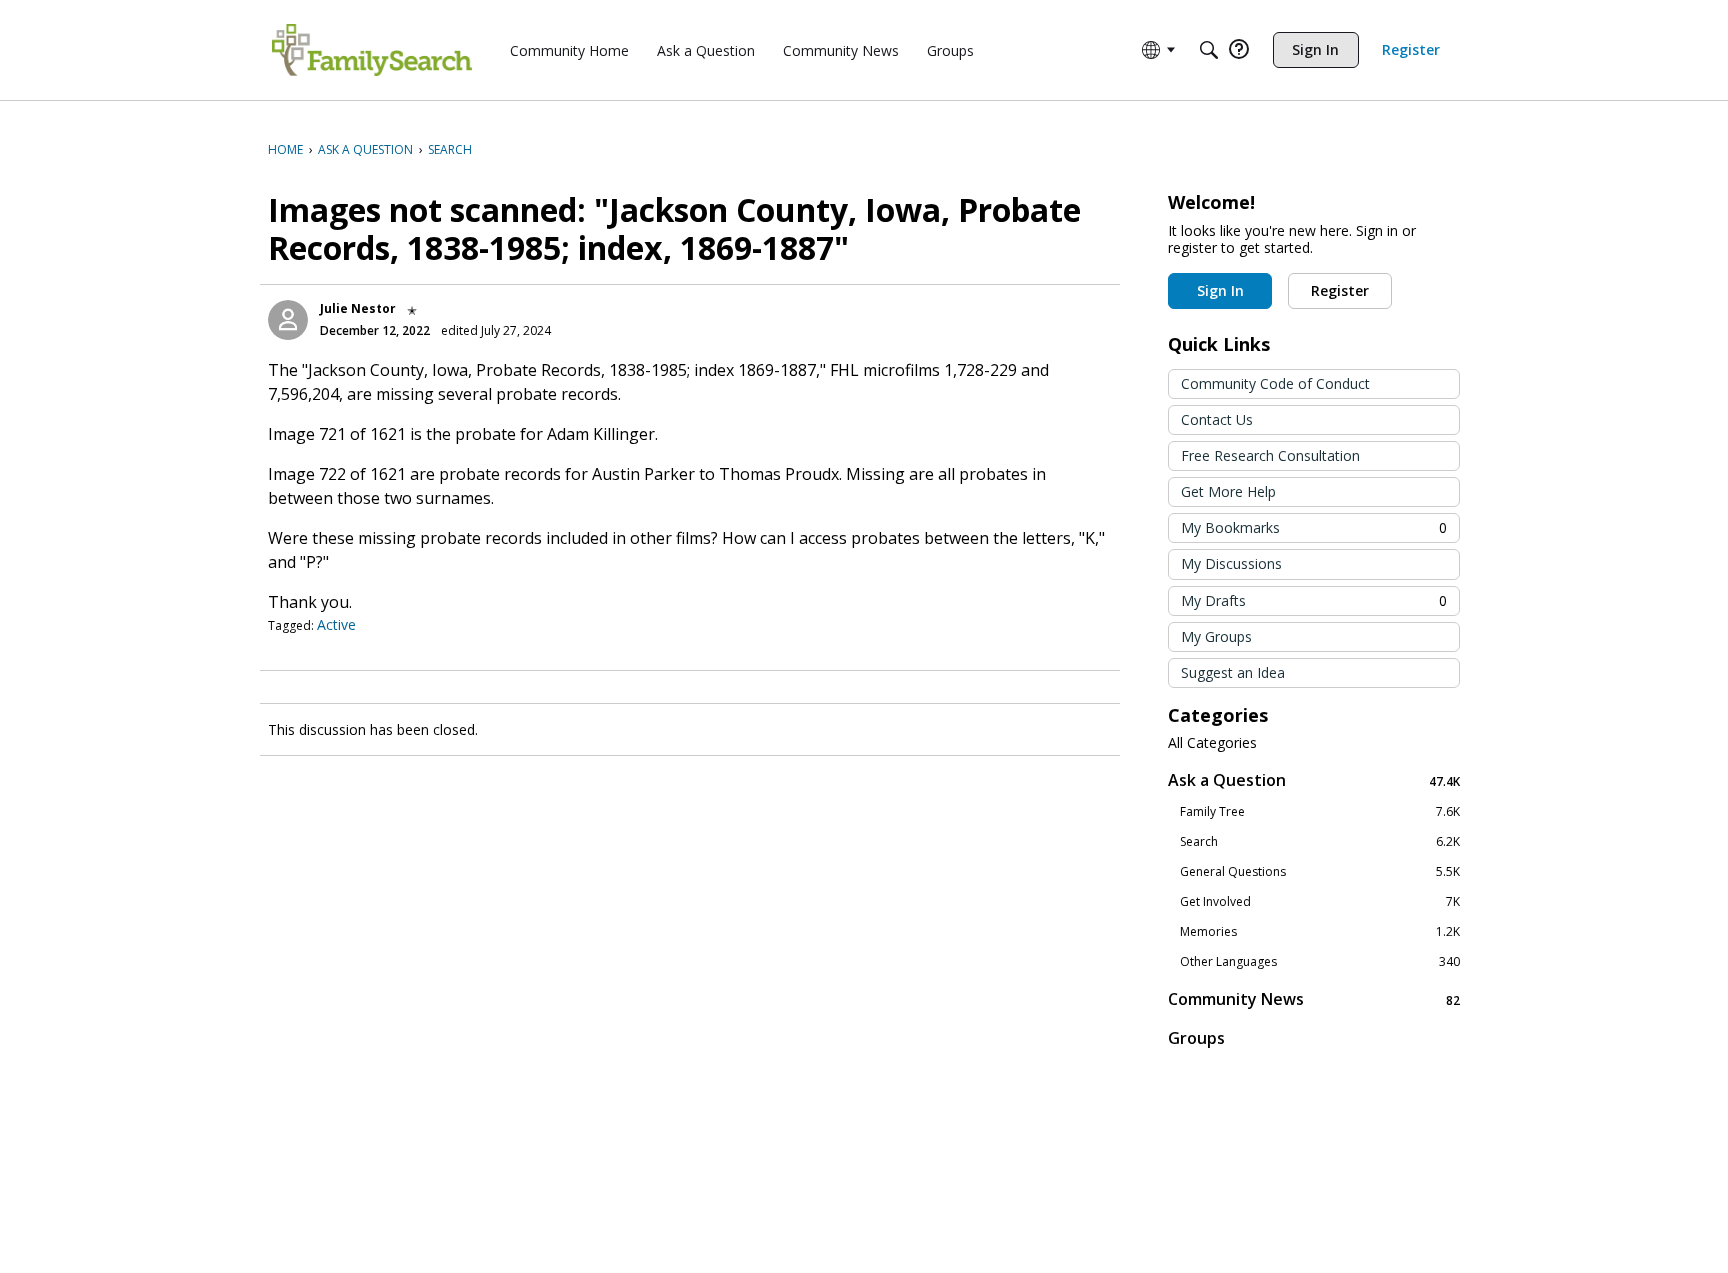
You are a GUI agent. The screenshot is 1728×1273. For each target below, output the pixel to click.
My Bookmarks (1314, 527)
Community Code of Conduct (1275, 383)
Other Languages (1320, 962)
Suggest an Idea (1233, 672)
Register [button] (1340, 290)
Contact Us (1217, 419)
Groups (1196, 1038)
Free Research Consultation (1270, 455)
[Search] (1209, 50)
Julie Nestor (358, 308)
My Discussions (1231, 563)
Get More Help (1228, 491)
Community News (1314, 999)
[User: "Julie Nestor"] (288, 320)
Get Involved (1320, 902)
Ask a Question (1314, 780)
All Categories (1212, 743)
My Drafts (1314, 600)
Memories (1320, 932)
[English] (372, 50)
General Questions (1320, 872)
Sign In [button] (1220, 290)
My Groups (1216, 636)
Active (336, 624)
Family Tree (1320, 812)
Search (1320, 842)
